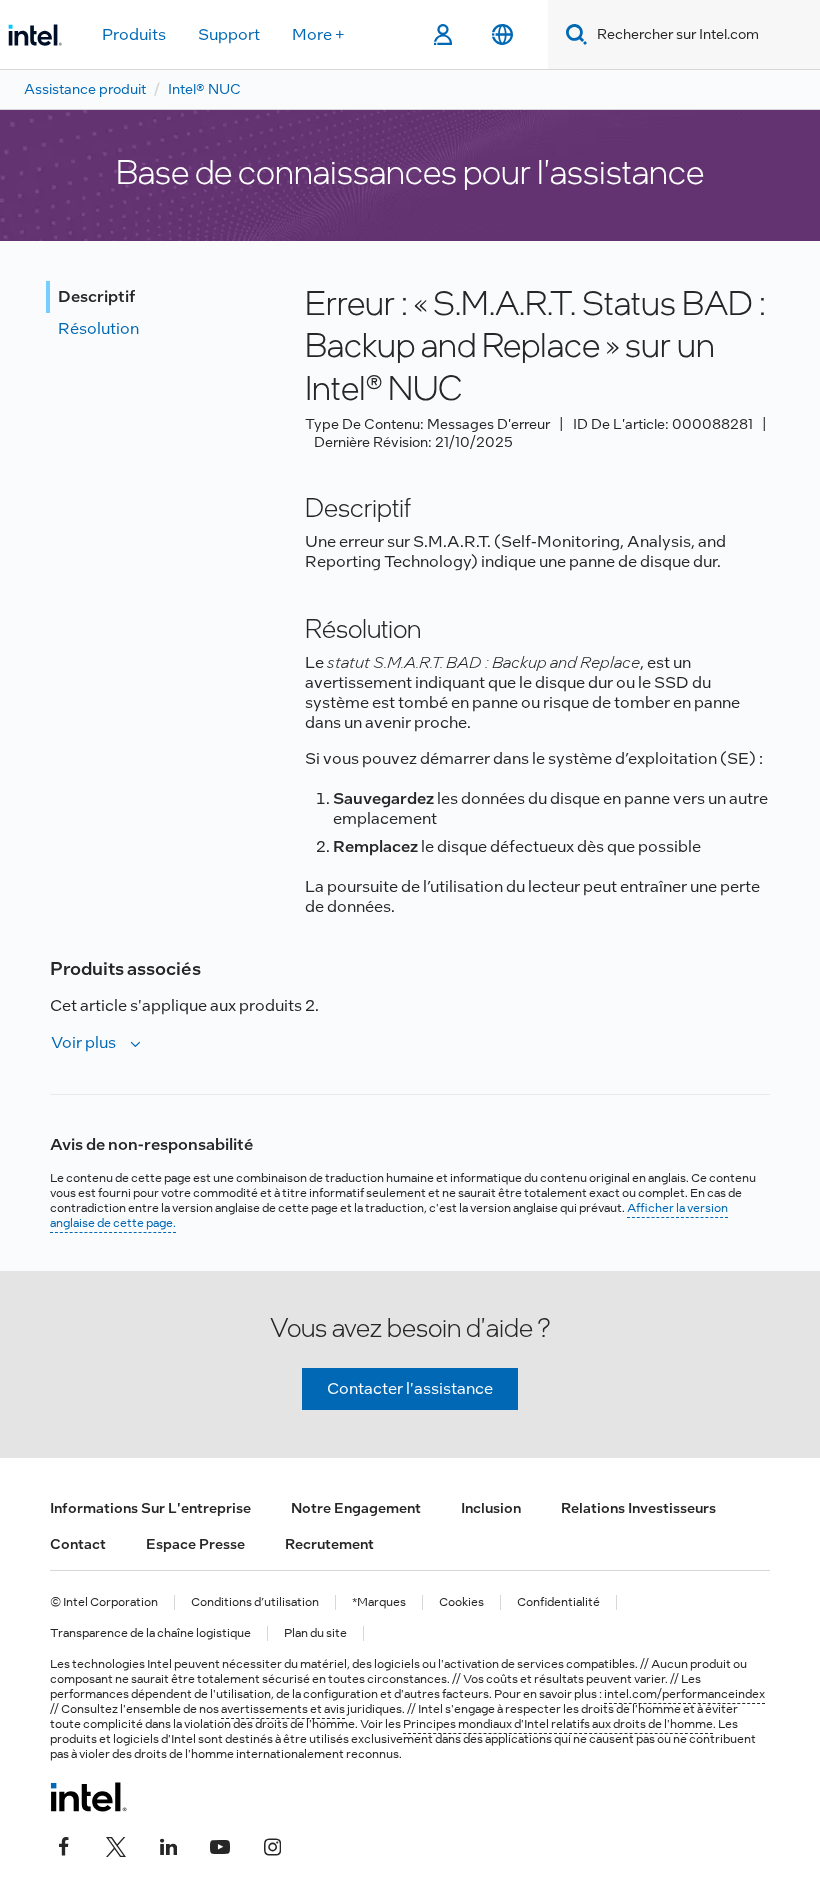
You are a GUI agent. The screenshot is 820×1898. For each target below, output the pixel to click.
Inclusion (491, 1508)
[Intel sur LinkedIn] (168, 1845)
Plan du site (315, 1633)
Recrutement (329, 1544)
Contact (78, 1544)
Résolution (98, 328)
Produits (134, 34)
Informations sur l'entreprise (150, 1508)
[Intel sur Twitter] (116, 1845)
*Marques (379, 1602)
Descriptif (96, 296)
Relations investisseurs (638, 1508)
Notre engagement (356, 1508)
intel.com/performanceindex (684, 1694)
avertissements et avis (283, 1709)
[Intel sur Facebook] (64, 1845)
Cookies (461, 1602)
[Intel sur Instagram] (272, 1845)
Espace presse (195, 1544)
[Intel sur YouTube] (220, 1845)
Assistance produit (85, 89)
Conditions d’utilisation (255, 1602)
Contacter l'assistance (410, 1388)
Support (229, 34)
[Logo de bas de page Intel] (88, 1797)
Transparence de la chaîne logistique (150, 1633)
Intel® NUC (204, 89)
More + (318, 34)
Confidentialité (558, 1602)
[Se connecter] (442, 35)
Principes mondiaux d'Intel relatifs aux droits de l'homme (558, 1724)
